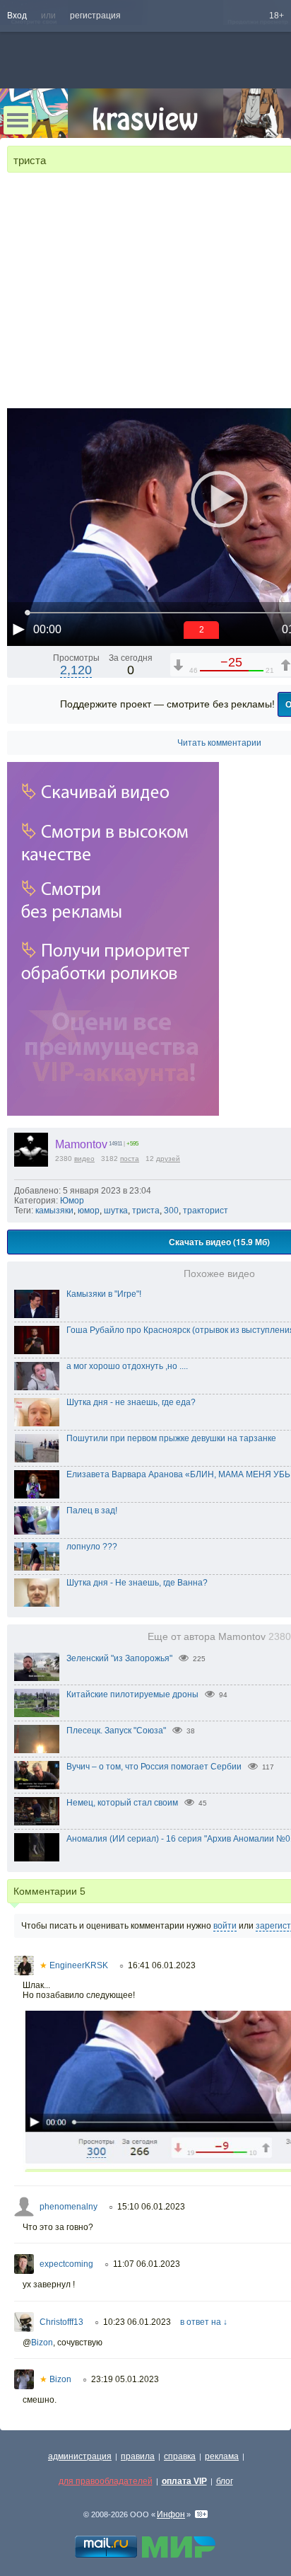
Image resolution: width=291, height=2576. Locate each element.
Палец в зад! (92, 1511)
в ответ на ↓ (204, 2322)
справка (180, 2456)
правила (138, 2456)
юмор (89, 1211)
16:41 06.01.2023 (162, 1965)
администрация (80, 2456)
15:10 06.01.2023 (151, 2207)
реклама (222, 2456)
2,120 (76, 670)
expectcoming (66, 2264)
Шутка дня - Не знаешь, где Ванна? (137, 1583)
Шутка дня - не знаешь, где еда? (131, 1402)
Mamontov (81, 1144)
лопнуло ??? (92, 1547)
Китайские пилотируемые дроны (132, 1694)
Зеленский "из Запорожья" (119, 1658)
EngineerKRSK (74, 1965)
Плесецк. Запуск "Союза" (116, 1731)
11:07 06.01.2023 (147, 2264)
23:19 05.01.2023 (125, 2379)
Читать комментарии (219, 743)
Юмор (72, 1201)
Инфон (171, 2514)
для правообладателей (106, 2481)
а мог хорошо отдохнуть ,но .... (127, 1366)
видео (84, 1159)
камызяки (54, 1211)
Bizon (42, 2343)
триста (146, 1211)
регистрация (95, 16)
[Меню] (18, 120)
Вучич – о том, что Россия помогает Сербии (154, 1767)
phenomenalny (69, 2207)
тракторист (206, 1211)
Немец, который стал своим (122, 1803)
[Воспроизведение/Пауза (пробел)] (18, 629)
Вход (17, 16)
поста (130, 1159)
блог (225, 2481)
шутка (116, 1211)
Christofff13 (61, 2322)
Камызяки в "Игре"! (104, 1294)
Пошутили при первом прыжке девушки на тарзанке (171, 1438)
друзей (168, 1159)
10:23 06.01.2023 (137, 2322)
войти (225, 1926)
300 (171, 1211)
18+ (277, 16)
